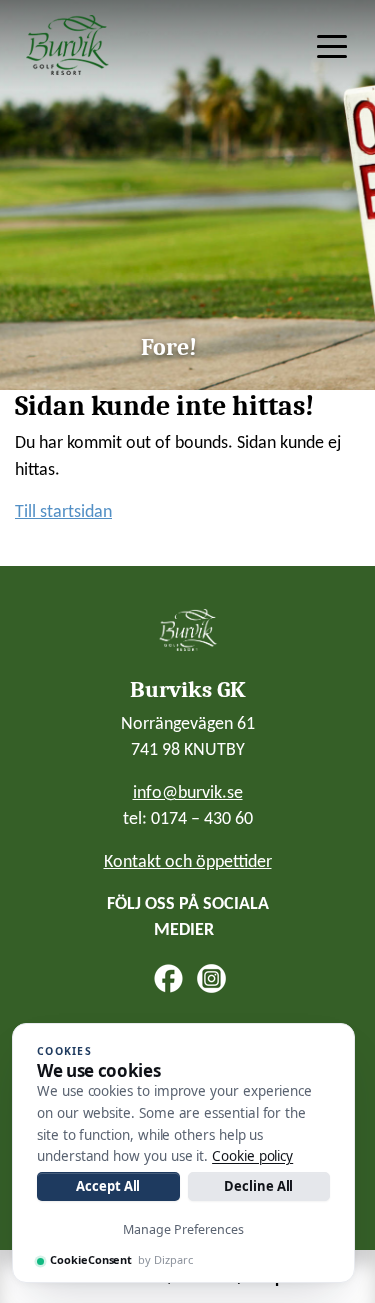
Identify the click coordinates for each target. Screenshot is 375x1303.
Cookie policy (252, 1156)
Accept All (108, 1186)
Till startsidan (63, 512)
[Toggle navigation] (332, 45)
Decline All (258, 1186)
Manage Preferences (183, 1229)
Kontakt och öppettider (188, 862)
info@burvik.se (188, 793)
